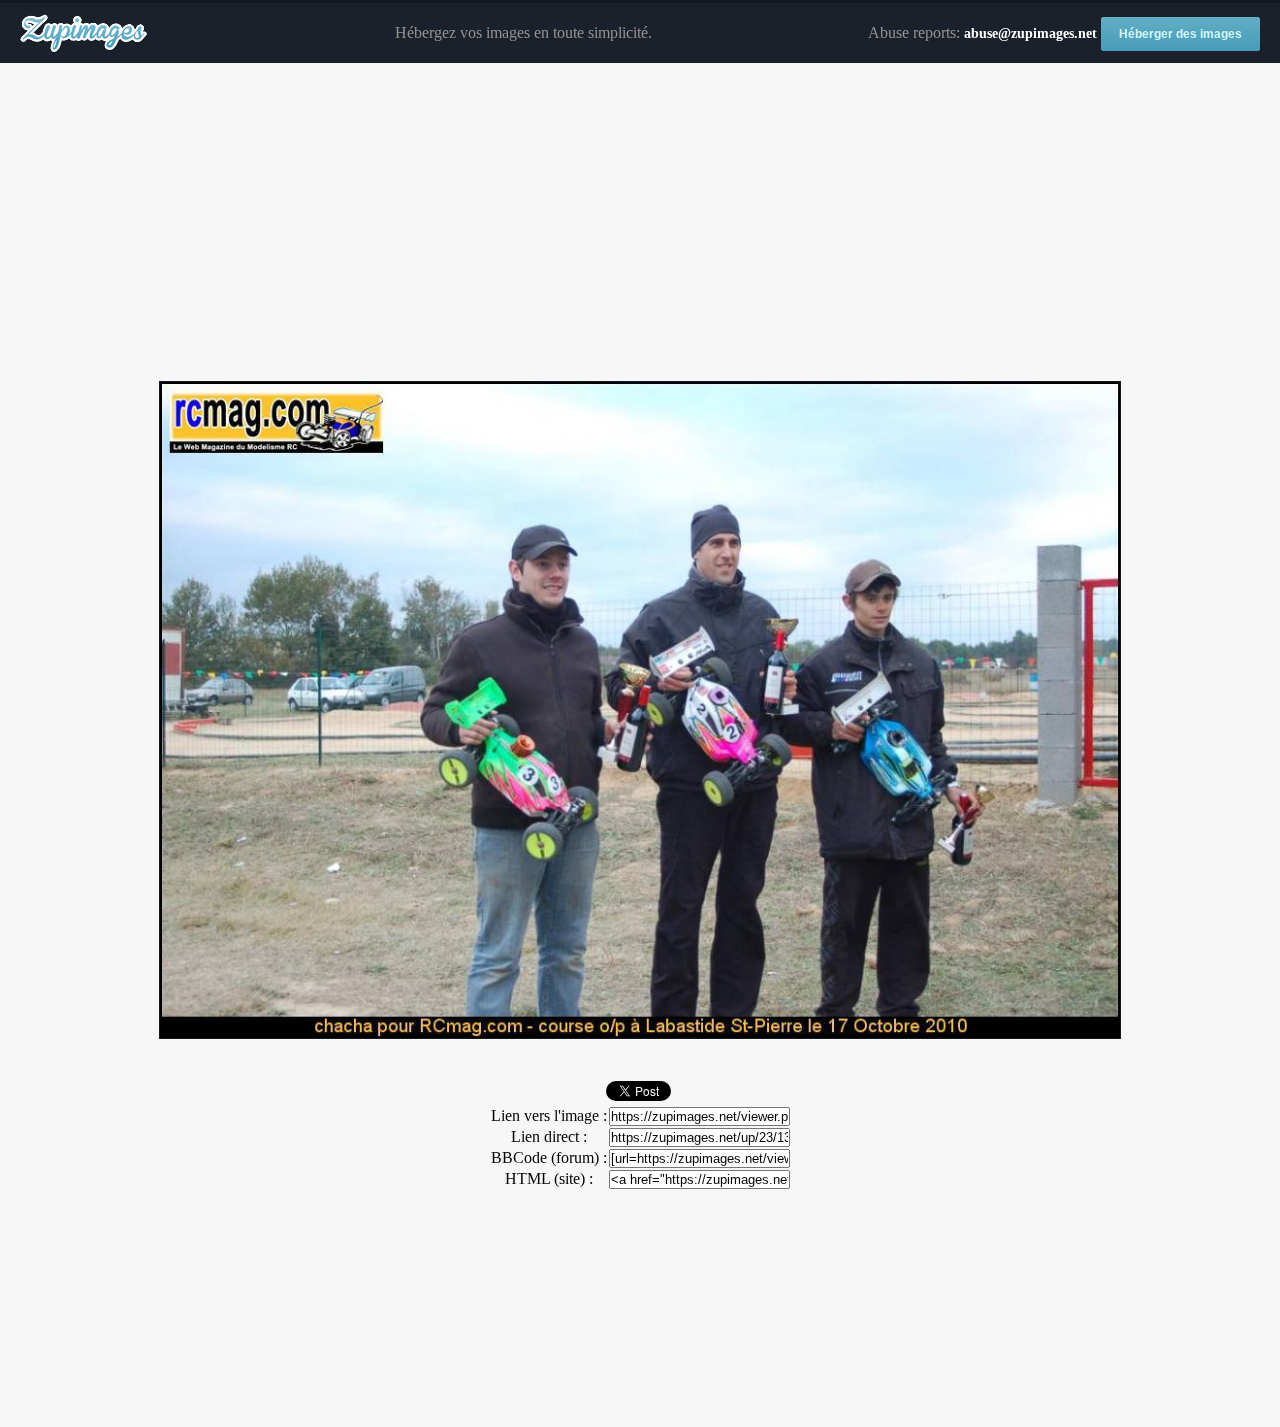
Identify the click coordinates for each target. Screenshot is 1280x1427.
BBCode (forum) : (549, 1157)
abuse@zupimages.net (1030, 33)
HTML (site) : (549, 1178)
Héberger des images (1180, 34)
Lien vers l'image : (549, 1115)
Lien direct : (549, 1136)
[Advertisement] (640, 223)
